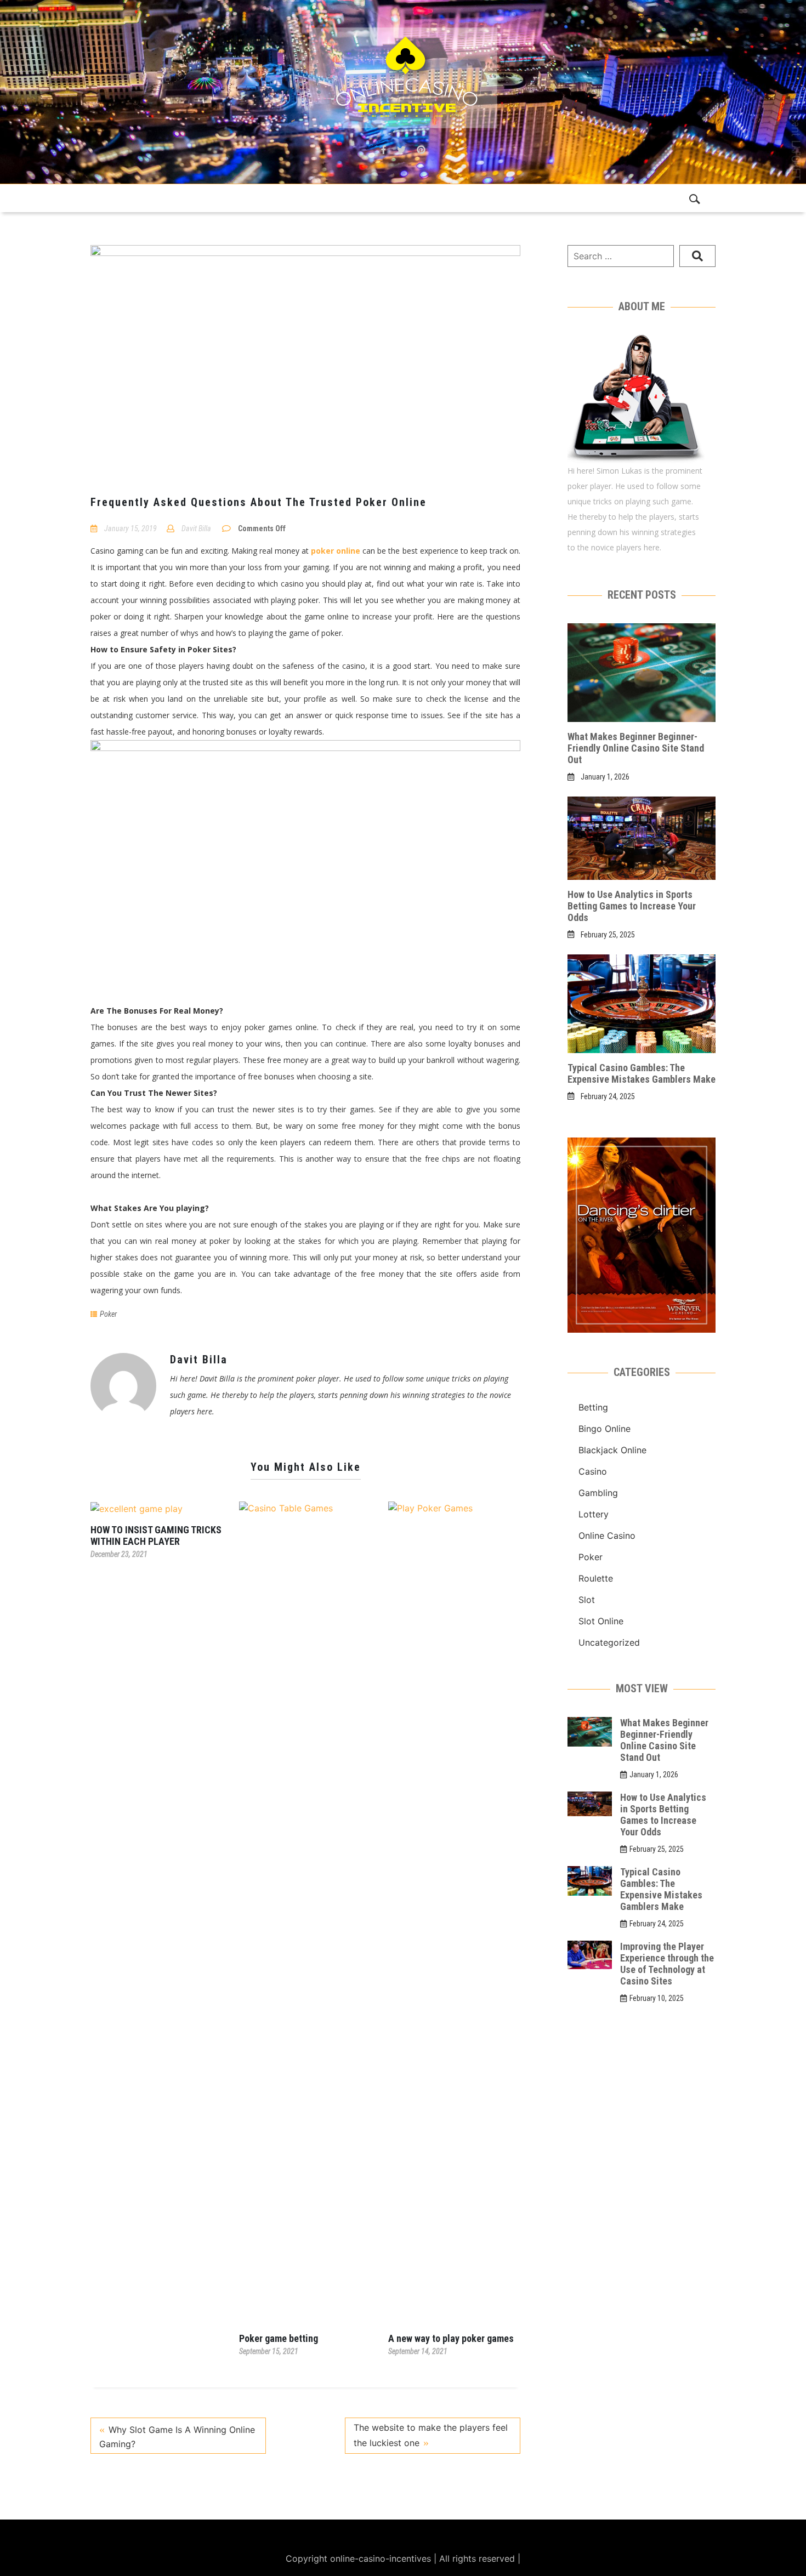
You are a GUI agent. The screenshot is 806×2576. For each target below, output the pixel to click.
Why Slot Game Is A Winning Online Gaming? (177, 2437)
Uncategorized (609, 1642)
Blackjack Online (612, 1450)
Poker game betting (279, 2338)
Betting (593, 1407)
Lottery (594, 1514)
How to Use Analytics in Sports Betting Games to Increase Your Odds (632, 906)
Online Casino (607, 1536)
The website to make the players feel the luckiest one (431, 2435)
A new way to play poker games (451, 2338)
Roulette (596, 1578)
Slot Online (601, 1621)
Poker (108, 1314)
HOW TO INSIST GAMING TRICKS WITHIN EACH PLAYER (156, 1536)
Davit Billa (196, 528)
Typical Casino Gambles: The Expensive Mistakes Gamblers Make (642, 1073)
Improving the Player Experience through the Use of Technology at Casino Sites (667, 1964)
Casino (593, 1471)
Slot (587, 1600)
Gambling (598, 1493)
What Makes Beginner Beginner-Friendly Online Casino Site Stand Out (636, 748)
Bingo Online (604, 1429)
